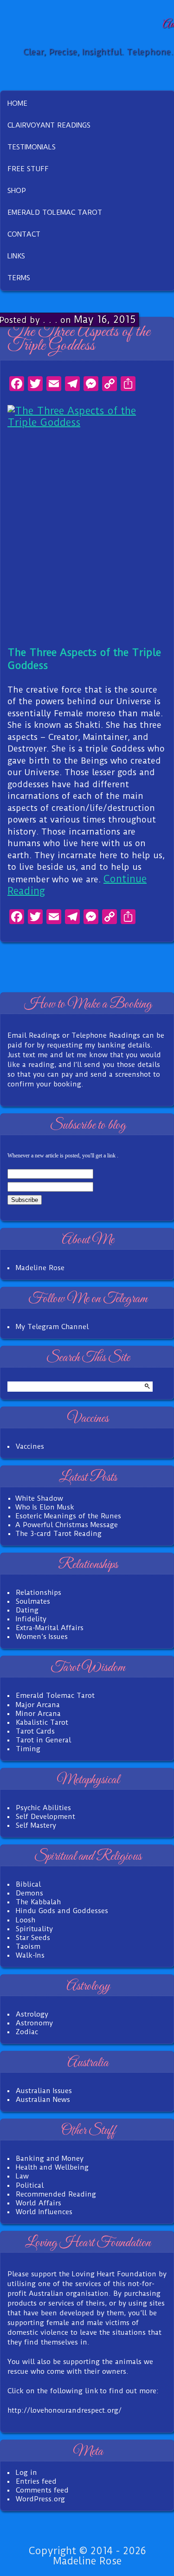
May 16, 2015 (105, 319)
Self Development (45, 1817)
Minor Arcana (38, 1714)
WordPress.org (40, 2499)
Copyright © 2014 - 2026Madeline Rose (87, 2556)
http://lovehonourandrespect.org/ (64, 2410)
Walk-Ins (30, 1955)
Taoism (28, 1946)
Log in (26, 2473)
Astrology (32, 2014)
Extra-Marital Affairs (50, 1628)
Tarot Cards (35, 1731)
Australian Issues (44, 2091)
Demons (29, 1893)
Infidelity (31, 1619)
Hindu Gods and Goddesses (62, 1911)
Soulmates (33, 1601)
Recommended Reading (56, 2194)
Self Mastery (36, 1825)
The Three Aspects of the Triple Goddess (79, 339)
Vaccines (30, 1446)
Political (30, 2185)
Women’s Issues (42, 1637)
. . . (50, 319)
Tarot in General (43, 1740)
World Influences (44, 2212)
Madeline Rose (40, 1268)
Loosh (26, 1920)
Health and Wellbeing (52, 2167)
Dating (27, 1610)
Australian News (43, 2100)
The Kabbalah (38, 1902)
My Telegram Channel (52, 1327)
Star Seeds (33, 1938)
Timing (28, 1749)
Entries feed (36, 2481)
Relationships (39, 1593)
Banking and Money (50, 2158)
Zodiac (27, 2032)
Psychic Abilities (43, 1808)
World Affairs (39, 2203)
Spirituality (34, 1929)
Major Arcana (38, 1705)
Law (22, 2176)
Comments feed (42, 2490)
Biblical (28, 1884)
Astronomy (34, 2023)
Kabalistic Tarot (42, 1722)
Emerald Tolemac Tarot (55, 1696)
